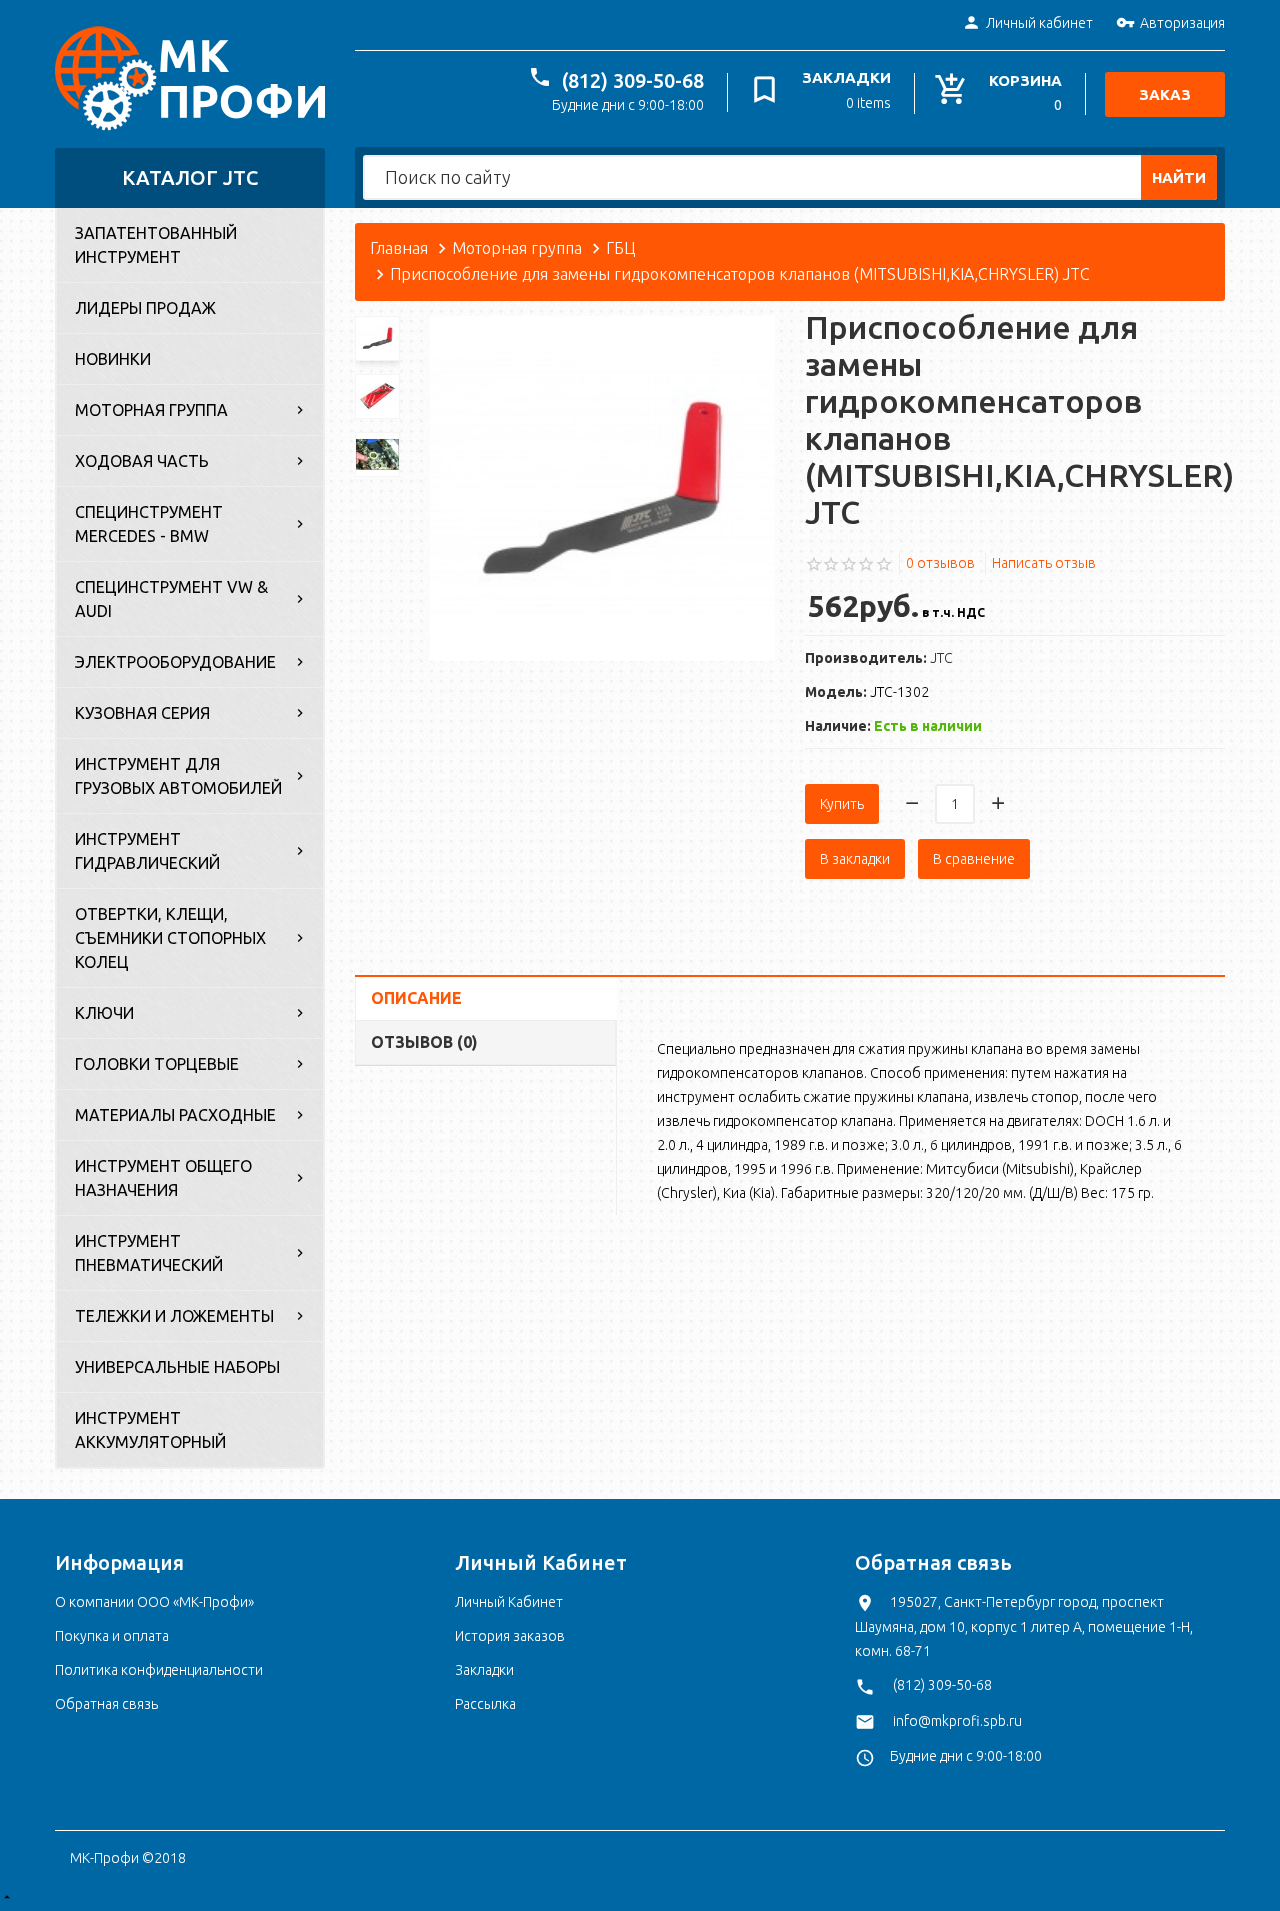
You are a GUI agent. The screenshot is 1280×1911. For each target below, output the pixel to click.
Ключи (104, 1013)
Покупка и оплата (112, 1636)
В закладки (855, 859)
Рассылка (485, 1704)
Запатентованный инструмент (156, 245)
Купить (842, 804)
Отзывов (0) (424, 1042)
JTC (941, 658)
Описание (416, 998)
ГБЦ (620, 248)
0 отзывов (940, 563)
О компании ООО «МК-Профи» (154, 1602)
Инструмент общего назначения (163, 1178)
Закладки (484, 1670)
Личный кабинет (1039, 23)
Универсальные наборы (177, 1367)
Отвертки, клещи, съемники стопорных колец (170, 938)
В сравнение (974, 859)
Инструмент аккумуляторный (150, 1430)
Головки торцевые (157, 1064)
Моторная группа (151, 410)
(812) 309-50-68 (633, 80)
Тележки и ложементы (174, 1316)
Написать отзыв (1044, 563)
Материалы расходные (175, 1115)
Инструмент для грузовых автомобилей (178, 776)
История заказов (510, 1636)
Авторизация (1182, 23)
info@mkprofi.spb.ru (957, 1721)
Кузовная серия (142, 713)
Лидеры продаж (145, 308)
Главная (399, 248)
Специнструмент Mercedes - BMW (149, 524)
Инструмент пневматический (149, 1253)
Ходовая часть (142, 461)
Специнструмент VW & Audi (171, 599)
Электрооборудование (175, 662)
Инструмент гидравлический (147, 851)
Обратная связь (106, 1704)
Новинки (113, 359)
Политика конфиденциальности (159, 1670)
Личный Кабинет (509, 1602)
